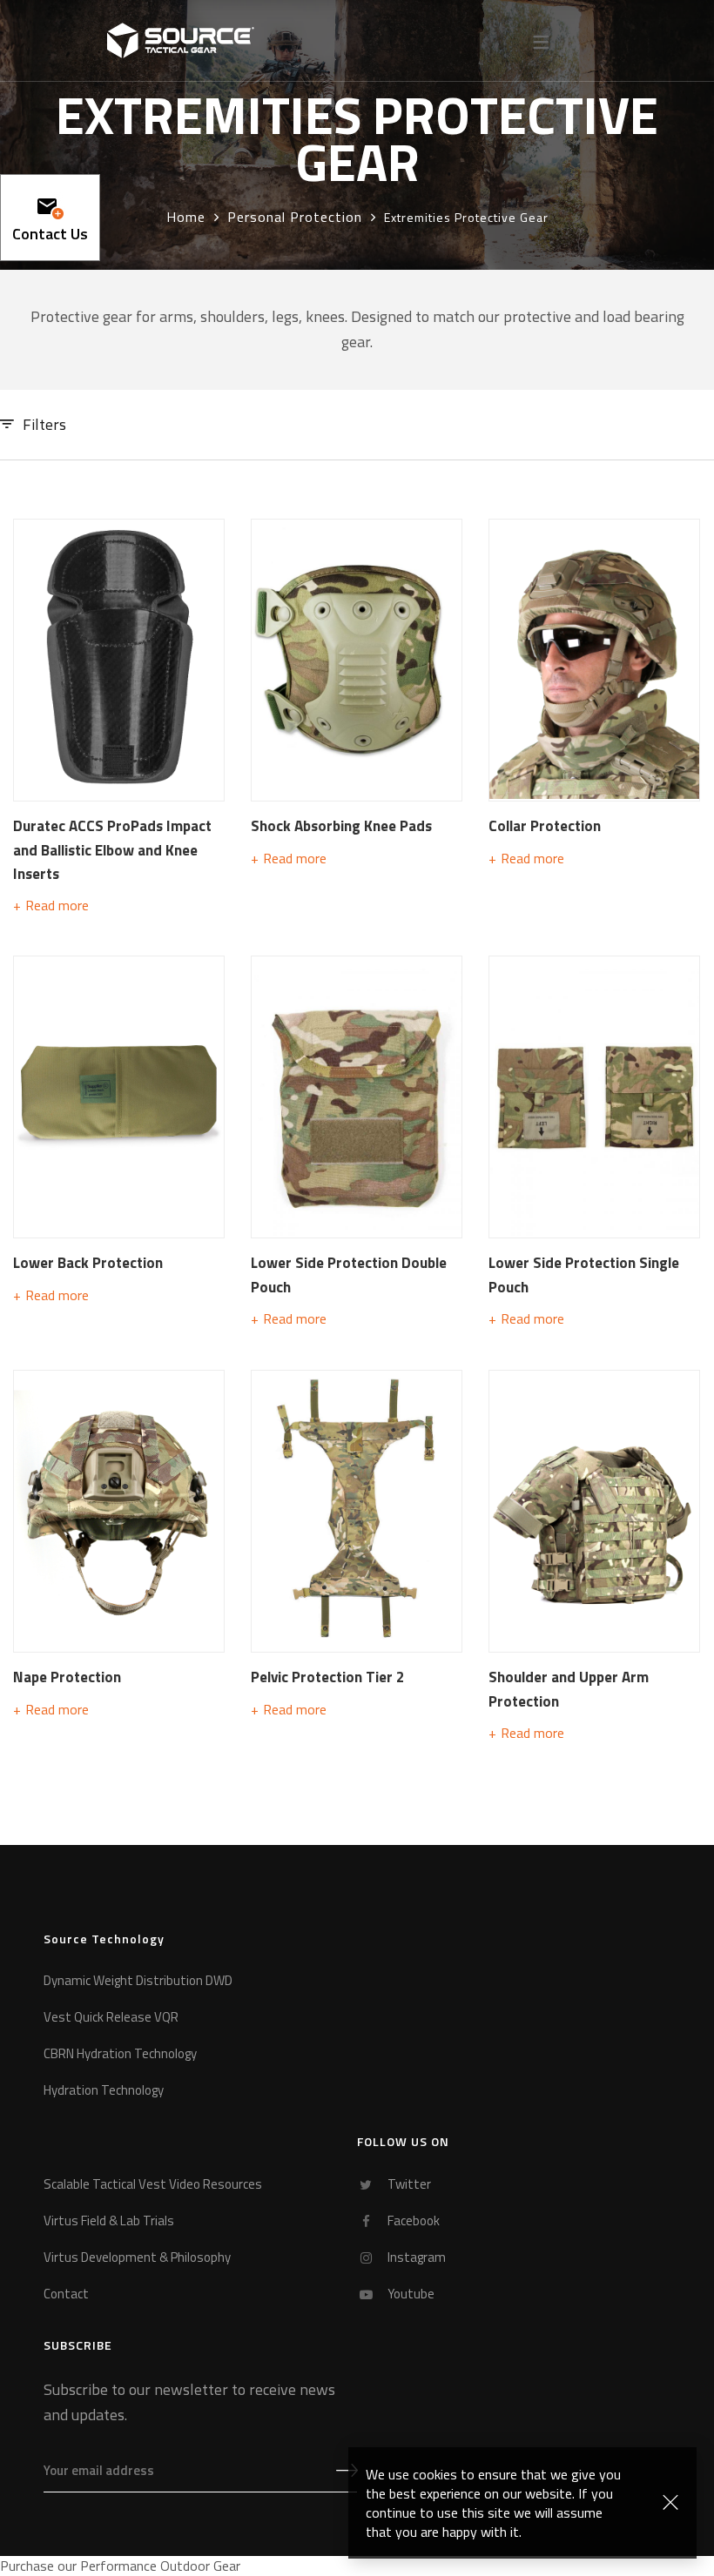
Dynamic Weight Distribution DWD (138, 1981)
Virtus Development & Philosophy (137, 2258)
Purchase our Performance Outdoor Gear (120, 2566)
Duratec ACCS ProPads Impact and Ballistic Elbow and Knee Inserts (112, 849)
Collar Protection (545, 826)
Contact (66, 2294)
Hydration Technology (104, 2091)
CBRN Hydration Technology (120, 2054)
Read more (57, 905)
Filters (44, 425)
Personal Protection (295, 217)
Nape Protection (67, 1677)
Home (186, 217)
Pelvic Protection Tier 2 (328, 1677)
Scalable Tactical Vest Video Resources (153, 2185)
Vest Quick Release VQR (111, 2018)
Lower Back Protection (88, 1263)
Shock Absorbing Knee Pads (341, 826)
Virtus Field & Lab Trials (109, 2221)
